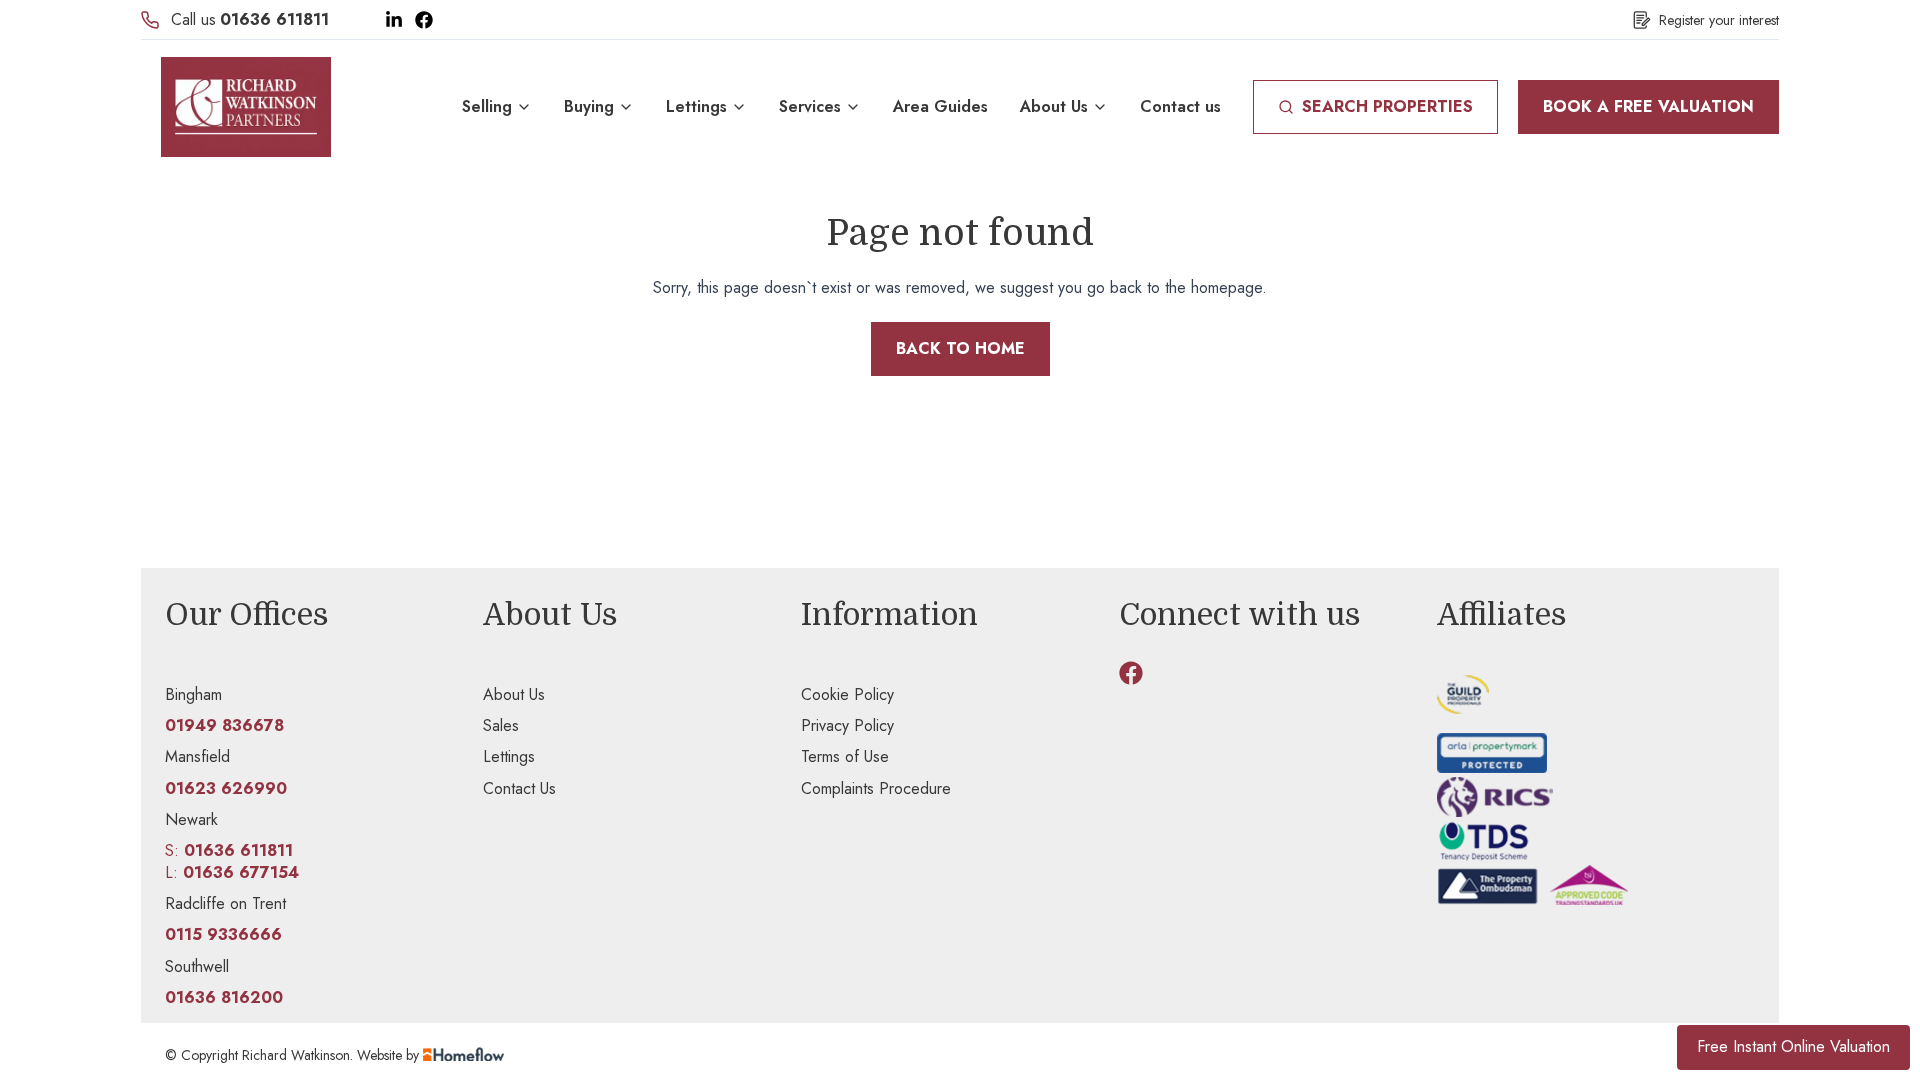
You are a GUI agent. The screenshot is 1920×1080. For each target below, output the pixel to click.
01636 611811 (274, 19)
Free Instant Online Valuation (1793, 1046)
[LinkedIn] (394, 20)
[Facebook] (424, 20)
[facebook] (1131, 673)
